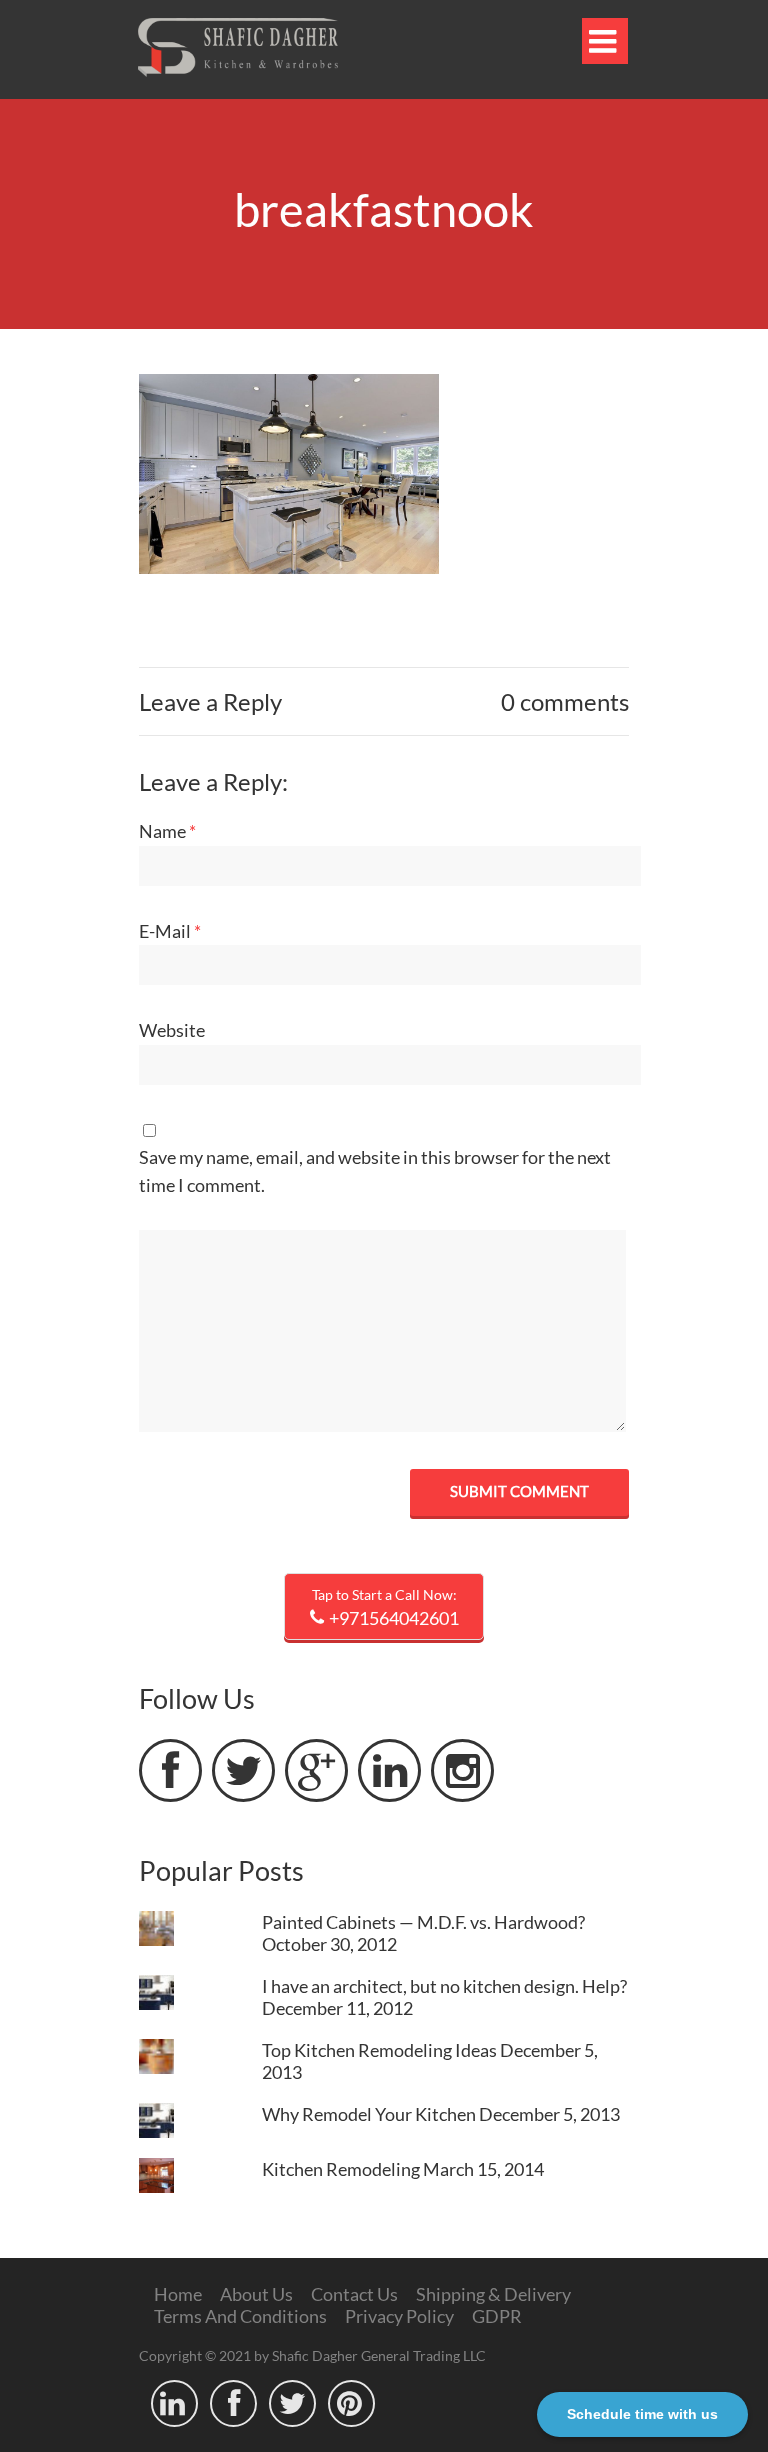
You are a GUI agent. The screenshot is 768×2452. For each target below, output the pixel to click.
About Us (256, 2294)
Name (167, 831)
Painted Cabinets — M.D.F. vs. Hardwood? (423, 1922)
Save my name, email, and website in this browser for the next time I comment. (375, 1171)
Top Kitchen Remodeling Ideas (379, 2050)
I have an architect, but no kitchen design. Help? (444, 1986)
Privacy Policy (399, 2316)
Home (178, 2294)
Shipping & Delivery (493, 2294)
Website (172, 1030)
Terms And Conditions (240, 2316)
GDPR (497, 2316)
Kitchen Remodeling (341, 2169)
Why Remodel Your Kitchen (369, 2114)
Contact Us (354, 2294)
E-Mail (170, 931)
